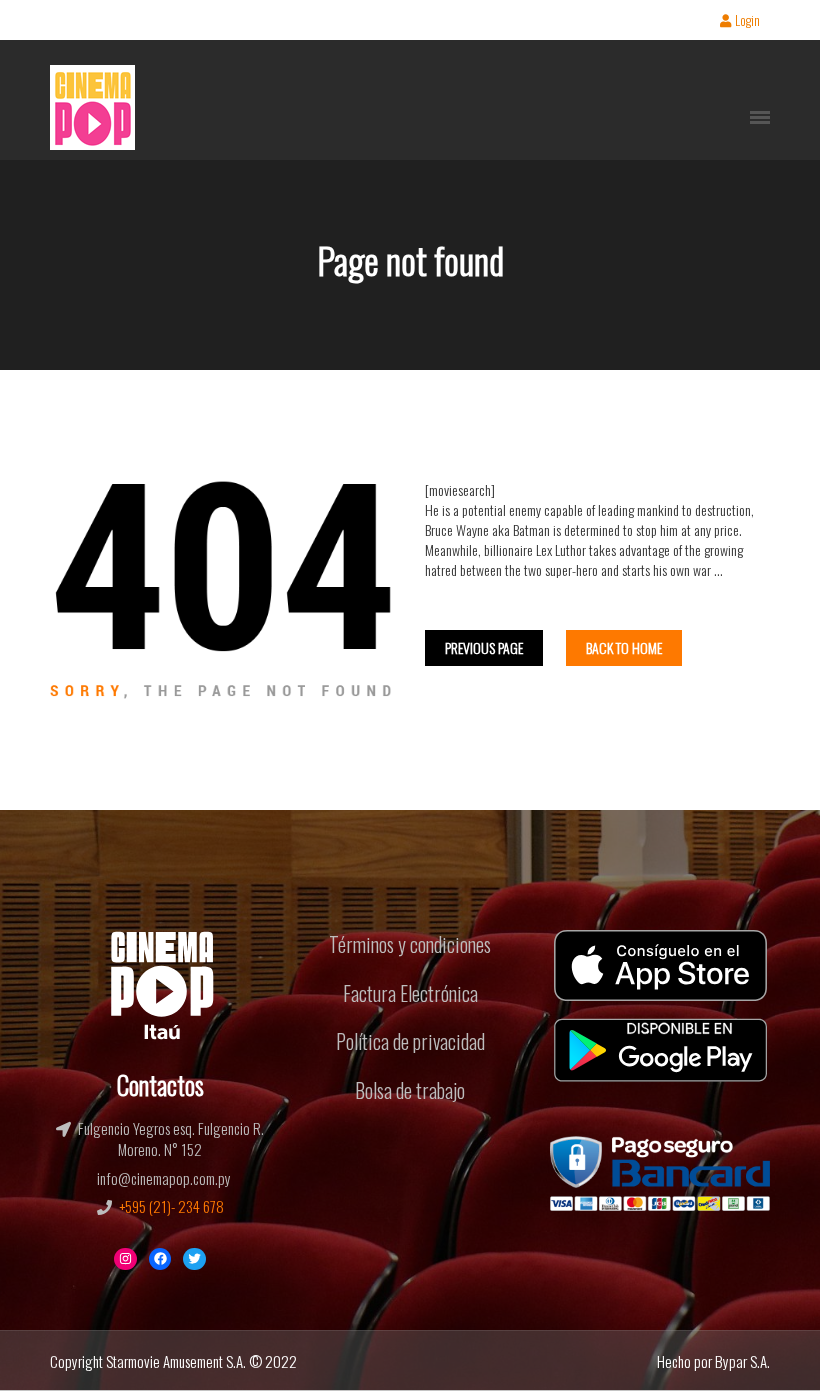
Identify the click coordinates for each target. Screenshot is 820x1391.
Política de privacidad (410, 1041)
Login (747, 21)
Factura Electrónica (410, 993)
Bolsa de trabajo (410, 1090)
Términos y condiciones (410, 944)
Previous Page (484, 647)
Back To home (624, 647)
